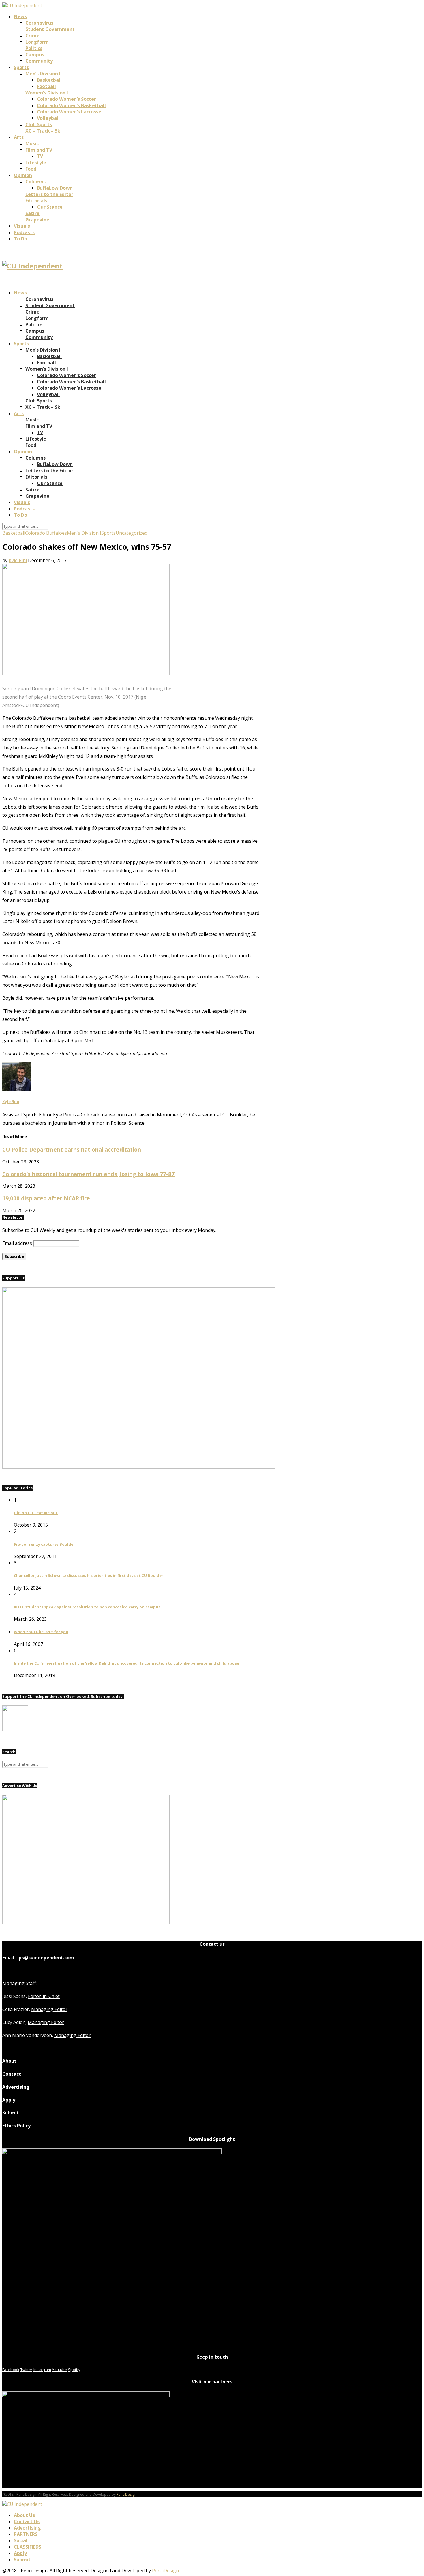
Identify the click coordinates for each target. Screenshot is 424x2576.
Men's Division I (84, 533)
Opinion (23, 175)
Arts (19, 137)
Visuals (22, 226)
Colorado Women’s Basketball (71, 105)
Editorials (36, 201)
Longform (37, 42)
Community (39, 61)
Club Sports (39, 124)
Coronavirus (39, 23)
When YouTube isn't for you (41, 1632)
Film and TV (39, 150)
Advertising (16, 2087)
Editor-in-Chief (44, 1996)
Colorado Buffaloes (46, 533)
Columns (35, 182)
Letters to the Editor (49, 194)
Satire (32, 213)
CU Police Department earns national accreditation (72, 1149)
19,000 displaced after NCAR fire (46, 1198)
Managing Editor (49, 2009)
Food (31, 169)
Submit (11, 2113)
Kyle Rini (18, 560)
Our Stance (50, 207)
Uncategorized (132, 533)
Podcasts (24, 232)
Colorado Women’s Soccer (66, 99)
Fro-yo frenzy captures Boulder (44, 1544)
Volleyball (48, 118)
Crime (32, 36)
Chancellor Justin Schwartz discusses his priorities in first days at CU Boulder (89, 1575)
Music (32, 143)
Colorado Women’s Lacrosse (69, 112)
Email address (17, 1243)
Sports (21, 67)
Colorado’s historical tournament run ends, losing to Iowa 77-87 (88, 1174)
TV (40, 156)
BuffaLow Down (55, 188)
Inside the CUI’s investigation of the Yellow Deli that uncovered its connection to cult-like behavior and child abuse (126, 1663)
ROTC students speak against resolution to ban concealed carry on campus (87, 1607)
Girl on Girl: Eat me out (36, 1513)
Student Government (50, 29)
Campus (35, 55)
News (20, 16)
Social (21, 2540)
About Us (24, 2515)
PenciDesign (126, 2494)
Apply (9, 2100)
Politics (34, 48)
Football (46, 86)
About (9, 2061)
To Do (20, 239)
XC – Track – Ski (44, 131)
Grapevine (37, 220)
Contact (12, 2074)
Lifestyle (36, 163)
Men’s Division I (43, 74)
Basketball (49, 80)
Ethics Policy (16, 2126)
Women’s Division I (47, 93)
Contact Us (27, 2521)
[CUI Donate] (139, 1467)
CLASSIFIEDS (28, 2547)
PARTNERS (26, 2534)
